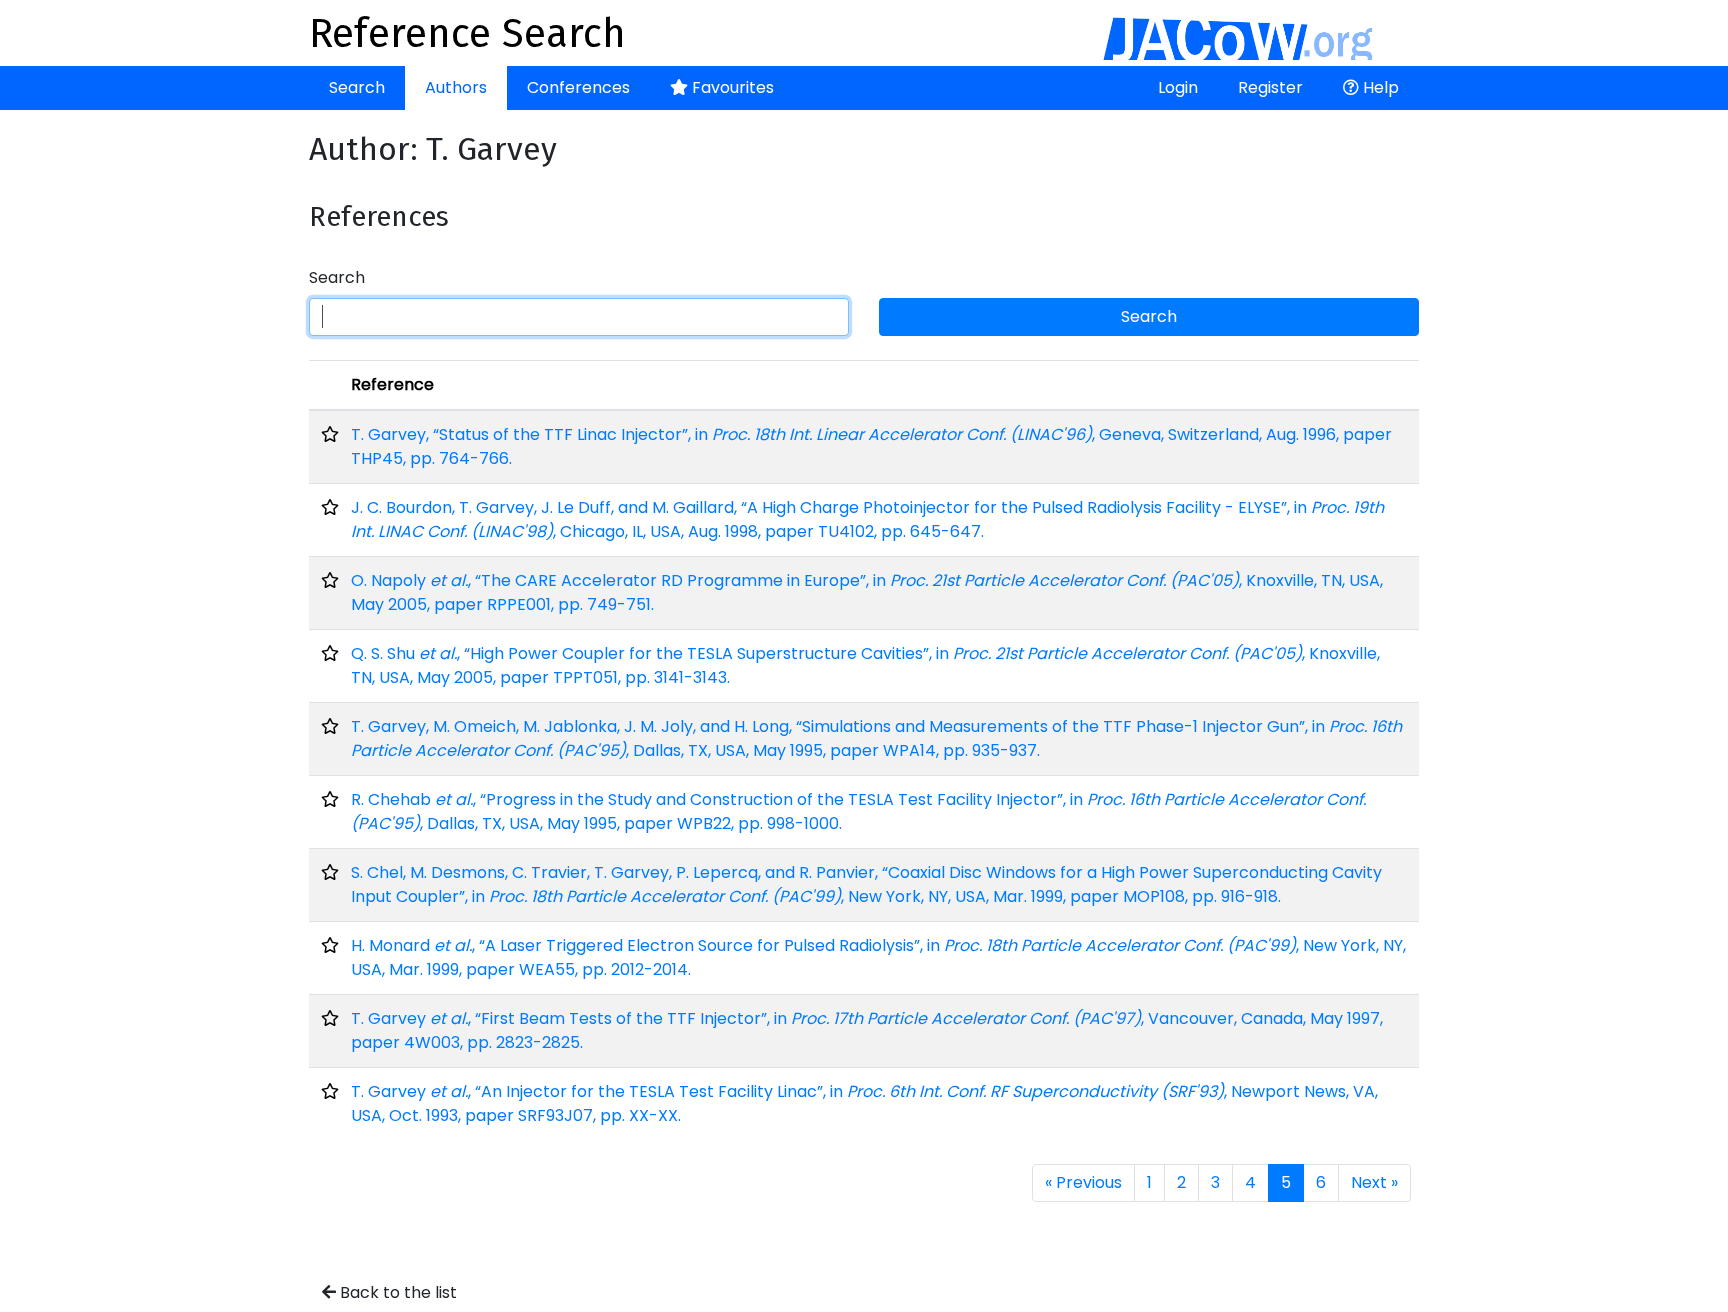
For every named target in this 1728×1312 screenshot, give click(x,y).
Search (357, 87)
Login (1178, 87)
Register (1270, 87)
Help (1379, 87)
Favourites (731, 87)
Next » (1374, 1182)
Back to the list (396, 1292)
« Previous (1083, 1182)
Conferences (578, 87)
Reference (392, 384)
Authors (456, 87)
